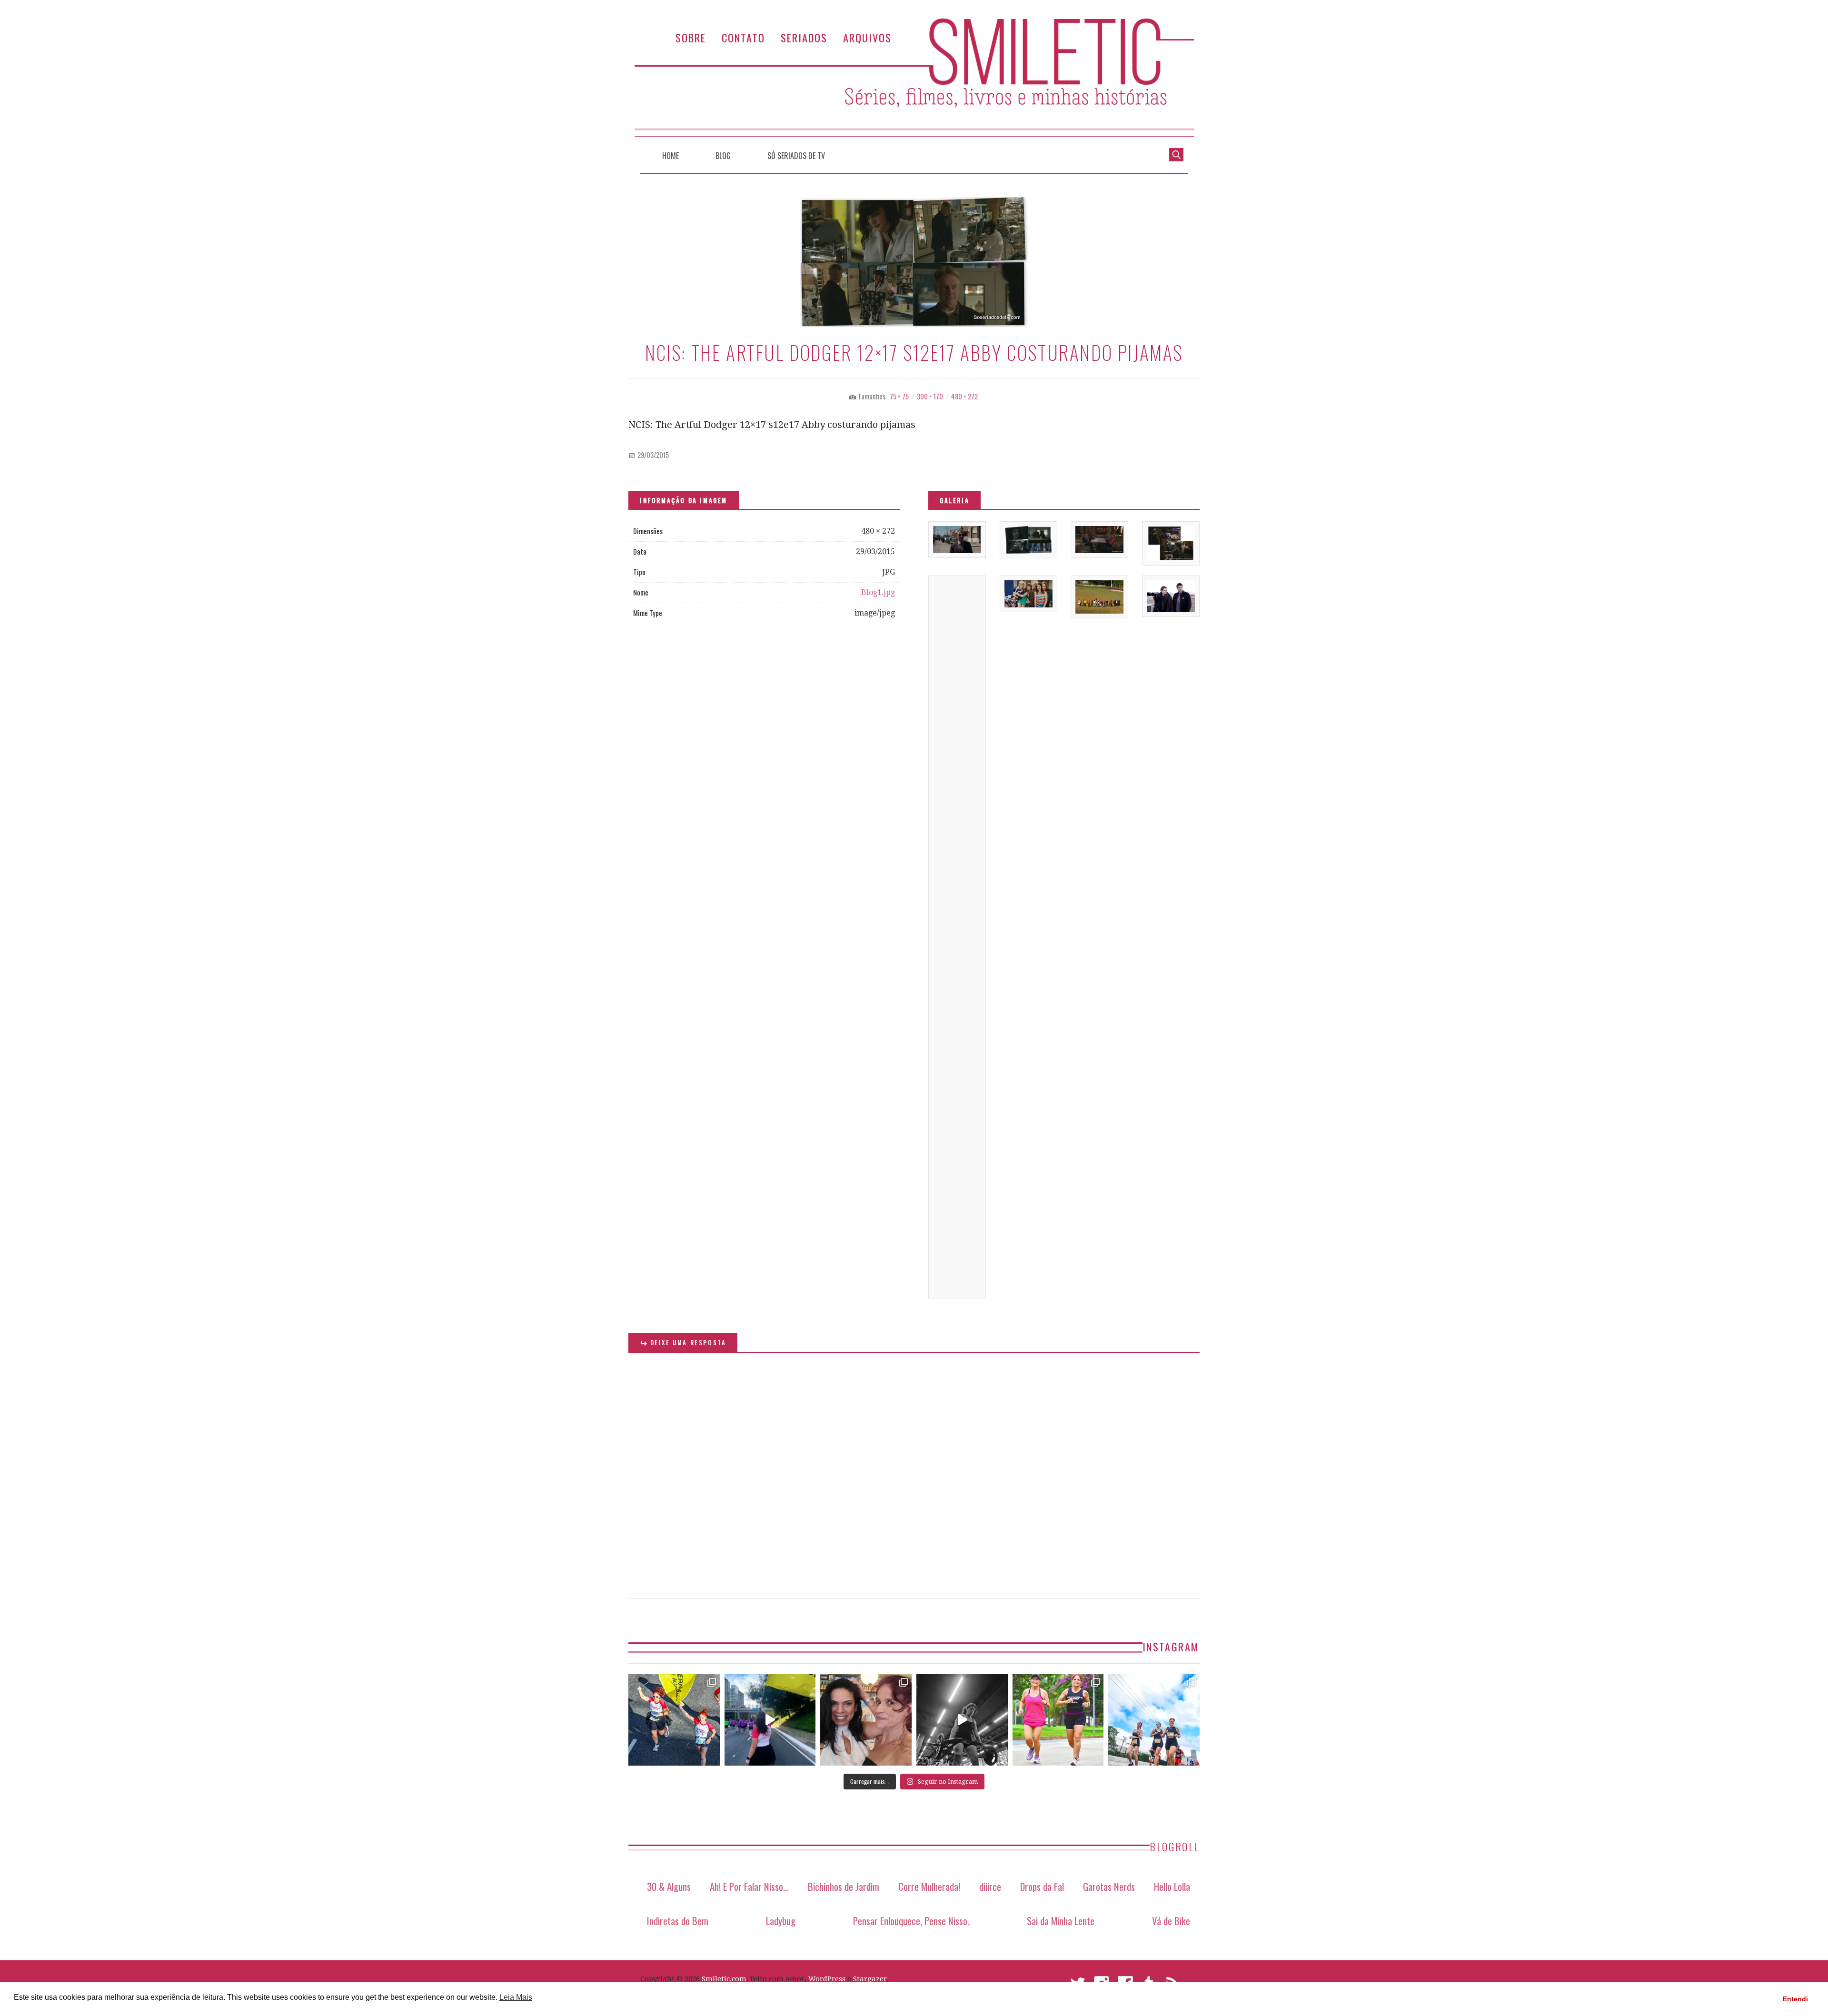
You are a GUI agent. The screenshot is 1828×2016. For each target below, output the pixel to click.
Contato (743, 37)
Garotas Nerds (1109, 1886)
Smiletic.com (724, 1979)
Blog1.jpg (878, 592)
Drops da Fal (1042, 1886)
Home (671, 156)
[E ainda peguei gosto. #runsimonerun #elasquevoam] (962, 1720)
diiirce (990, 1886)
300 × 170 (930, 396)
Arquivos (867, 37)
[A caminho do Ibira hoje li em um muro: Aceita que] (1058, 1720)
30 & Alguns (669, 1886)
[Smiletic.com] (914, 77)
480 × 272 (964, 396)
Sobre (691, 37)
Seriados (804, 37)
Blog (723, 156)
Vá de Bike (1171, 1921)
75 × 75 (899, 396)
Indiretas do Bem (678, 1921)
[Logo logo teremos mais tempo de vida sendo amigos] (866, 1720)
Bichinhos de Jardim (844, 1886)
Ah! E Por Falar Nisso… (749, 1886)
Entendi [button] (1795, 1999)
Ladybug (781, 1921)
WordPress (827, 1979)
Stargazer (870, 1979)
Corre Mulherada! (929, 1886)
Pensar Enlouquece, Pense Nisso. (911, 1921)
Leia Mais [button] (516, 1997)
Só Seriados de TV (796, 156)
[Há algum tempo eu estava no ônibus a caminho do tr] (674, 1720)
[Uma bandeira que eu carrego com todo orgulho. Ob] (770, 1720)
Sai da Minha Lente (1061, 1921)
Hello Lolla (1172, 1886)
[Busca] (1176, 154)
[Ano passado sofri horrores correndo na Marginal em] (1154, 1720)
